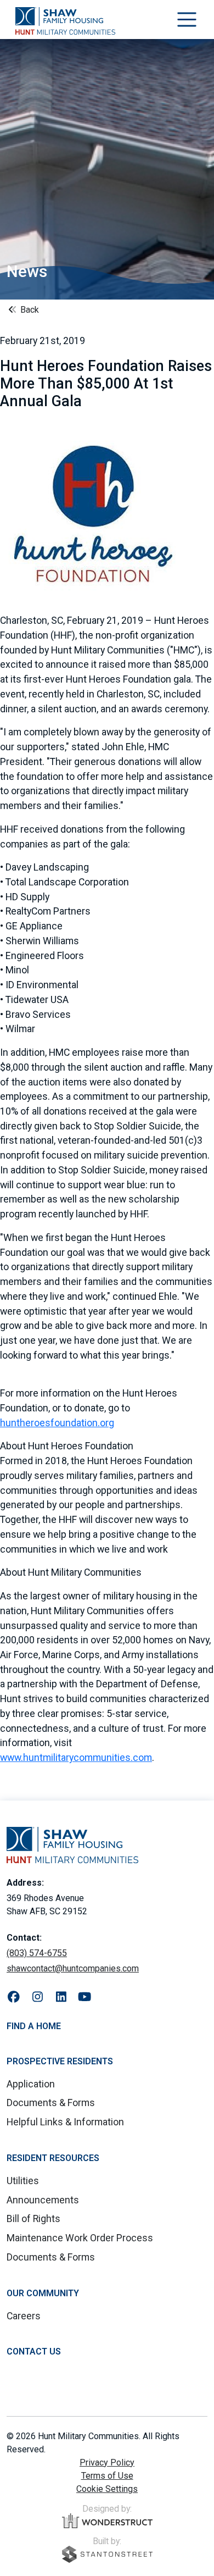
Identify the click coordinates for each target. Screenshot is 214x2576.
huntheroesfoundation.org (57, 1423)
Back (29, 310)
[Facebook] (14, 1997)
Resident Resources (53, 2158)
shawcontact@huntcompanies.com (73, 1968)
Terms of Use (107, 2476)
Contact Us (34, 2351)
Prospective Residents (60, 2061)
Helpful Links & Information (65, 2122)
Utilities (23, 2181)
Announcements (43, 2200)
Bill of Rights (33, 2218)
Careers (24, 2316)
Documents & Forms (51, 2103)
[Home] (65, 21)
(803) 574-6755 (37, 1953)
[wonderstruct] (107, 2521)
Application (31, 2084)
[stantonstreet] (107, 2554)
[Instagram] (38, 1997)
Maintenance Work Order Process (80, 2238)
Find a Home (34, 2026)
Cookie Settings (107, 2489)
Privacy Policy (107, 2463)
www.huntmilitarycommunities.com (76, 1757)
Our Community (43, 2293)
